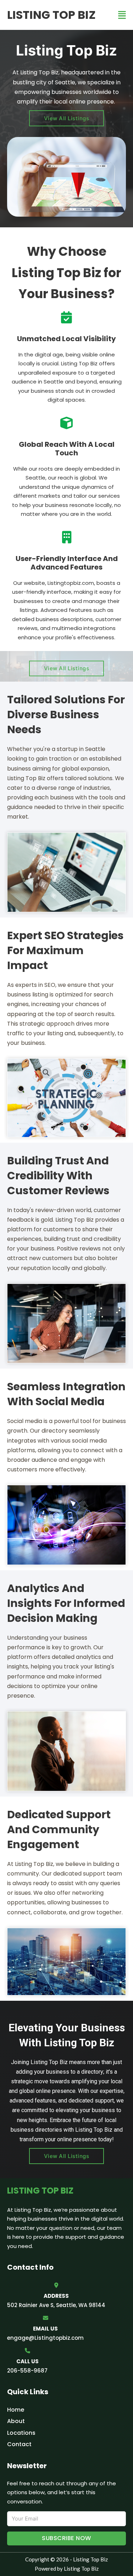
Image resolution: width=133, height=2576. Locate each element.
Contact (19, 2444)
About (16, 2421)
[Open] (122, 15)
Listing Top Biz (51, 15)
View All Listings (67, 118)
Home (16, 2410)
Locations (21, 2433)
